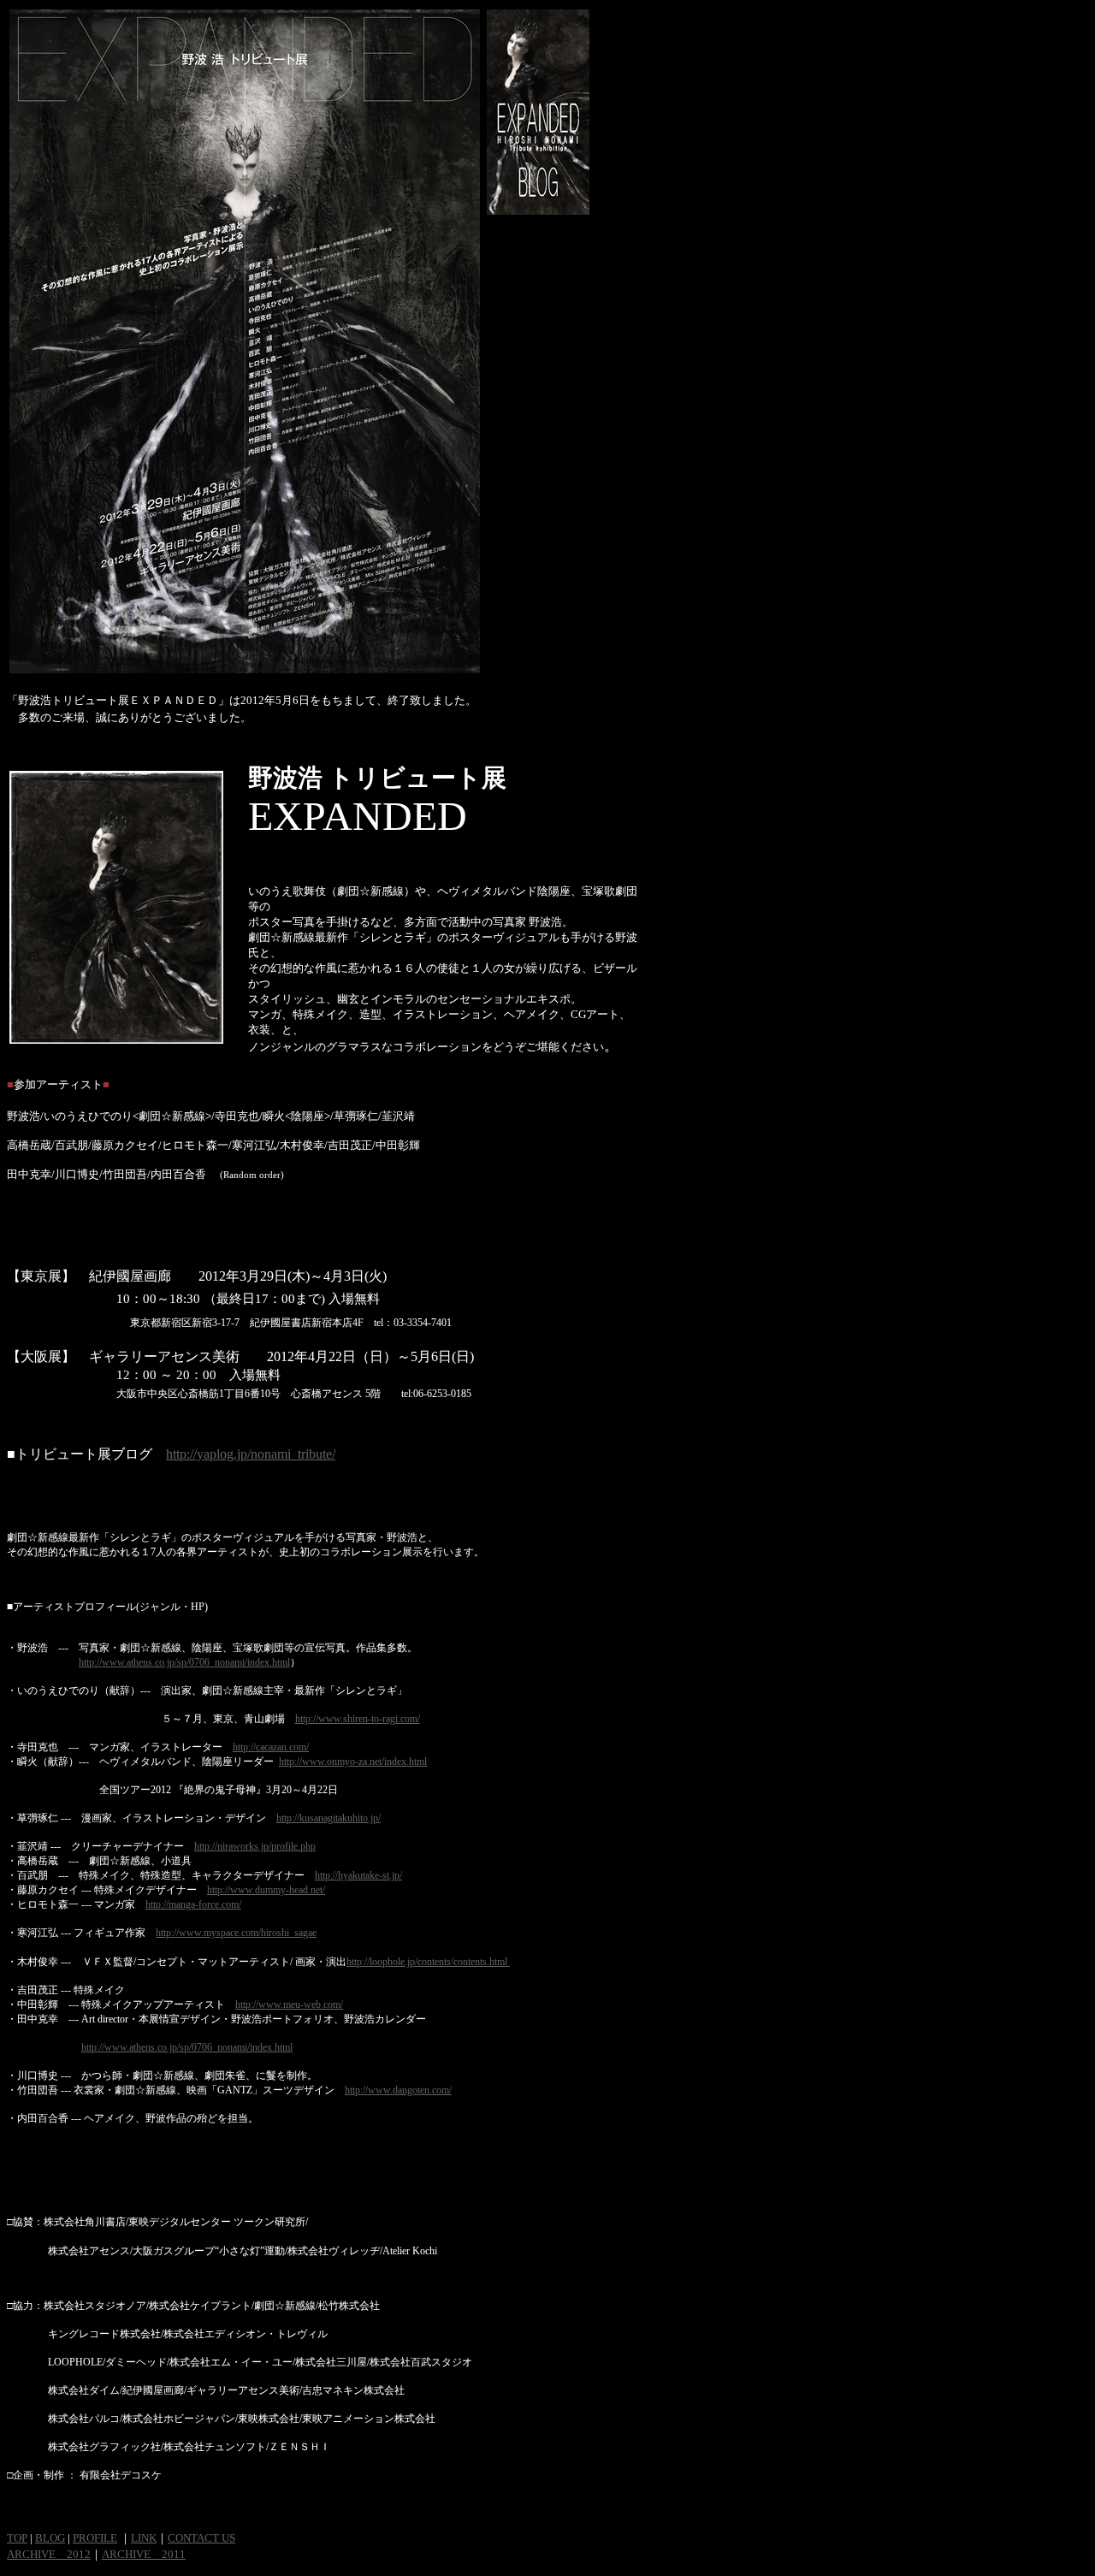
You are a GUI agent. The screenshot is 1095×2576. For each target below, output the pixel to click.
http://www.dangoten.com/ (398, 2090)
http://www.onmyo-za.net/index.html (353, 1762)
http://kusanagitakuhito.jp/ (328, 1818)
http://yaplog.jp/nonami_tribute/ (251, 1454)
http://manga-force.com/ (193, 1904)
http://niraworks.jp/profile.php (255, 1846)
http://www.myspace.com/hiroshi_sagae (236, 1933)
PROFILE (95, 2538)
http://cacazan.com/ (271, 1747)
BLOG (50, 2538)
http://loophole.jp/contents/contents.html (428, 1962)
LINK (144, 2538)
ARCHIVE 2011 (144, 2554)
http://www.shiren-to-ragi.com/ (358, 1719)
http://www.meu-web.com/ (289, 2005)
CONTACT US (201, 2538)
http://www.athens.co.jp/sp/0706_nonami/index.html (184, 1662)
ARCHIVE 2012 (49, 2554)
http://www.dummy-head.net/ (266, 1890)
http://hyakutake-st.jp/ (358, 1875)
